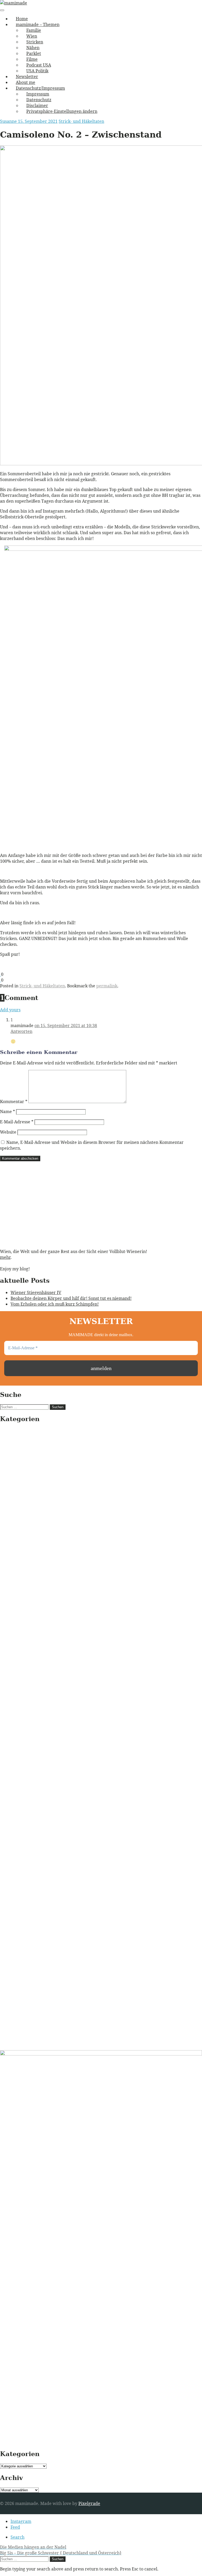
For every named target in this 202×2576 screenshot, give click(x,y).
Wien (32, 36)
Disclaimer (37, 105)
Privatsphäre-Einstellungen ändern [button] (62, 111)
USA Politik (37, 71)
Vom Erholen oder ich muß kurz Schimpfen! (55, 1304)
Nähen (33, 48)
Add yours (10, 1010)
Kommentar (14, 1102)
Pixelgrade (89, 2503)
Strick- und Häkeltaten (81, 121)
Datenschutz (39, 100)
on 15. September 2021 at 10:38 (66, 1026)
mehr (5, 1257)
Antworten (21, 1031)
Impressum (38, 94)
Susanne (9, 121)
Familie (34, 30)
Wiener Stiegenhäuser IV (36, 1292)
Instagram (21, 2521)
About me (26, 82)
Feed (15, 2527)
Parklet (34, 53)
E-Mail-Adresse (17, 1122)
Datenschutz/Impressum (40, 88)
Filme (32, 59)
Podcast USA (39, 65)
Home (22, 19)
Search (17, 2537)
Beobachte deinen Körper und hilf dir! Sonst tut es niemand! (71, 1298)
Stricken (35, 42)
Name (7, 1112)
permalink (107, 986)
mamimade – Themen (38, 24)
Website (8, 1132)
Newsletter (27, 77)
